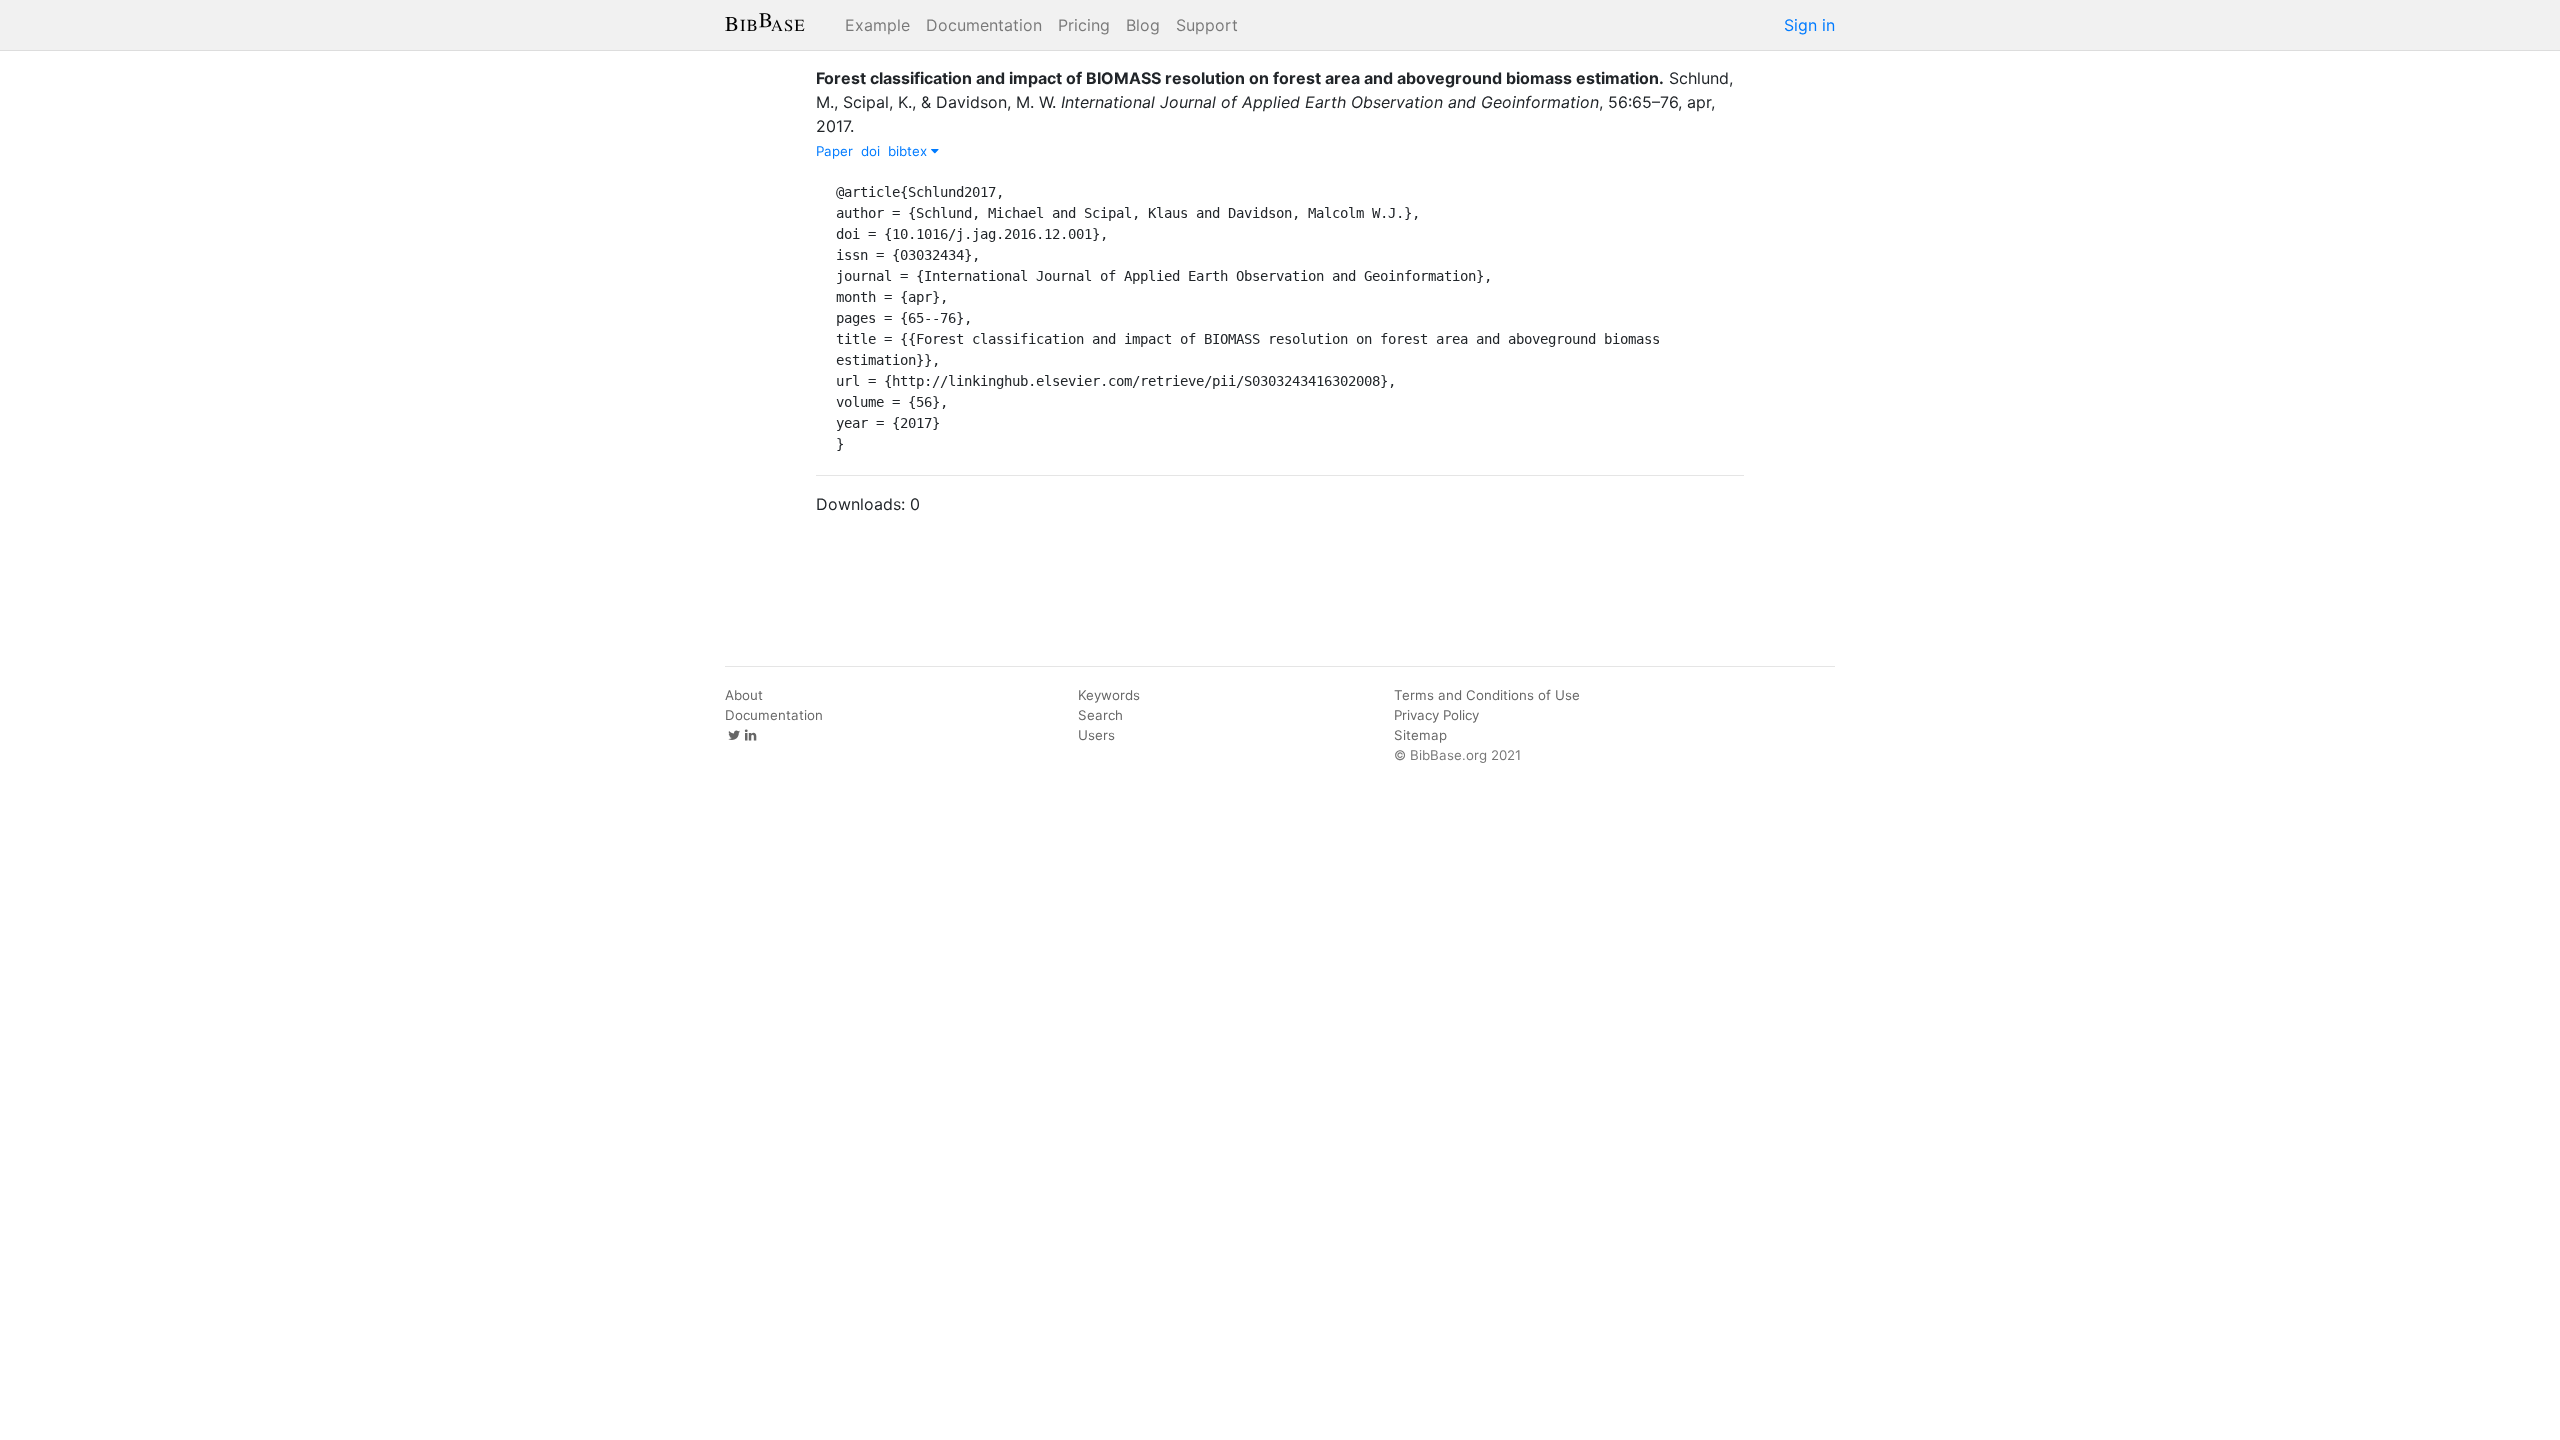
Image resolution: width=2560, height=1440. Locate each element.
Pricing (1084, 25)
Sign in (1809, 25)
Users (1096, 735)
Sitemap (1420, 735)
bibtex (909, 151)
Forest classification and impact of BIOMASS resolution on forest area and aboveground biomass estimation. (1240, 78)
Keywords (1109, 695)
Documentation (984, 25)
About (744, 695)
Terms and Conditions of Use (1487, 695)
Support (1207, 25)
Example (877, 25)
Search (1100, 715)
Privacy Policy (1436, 715)
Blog (1143, 25)
